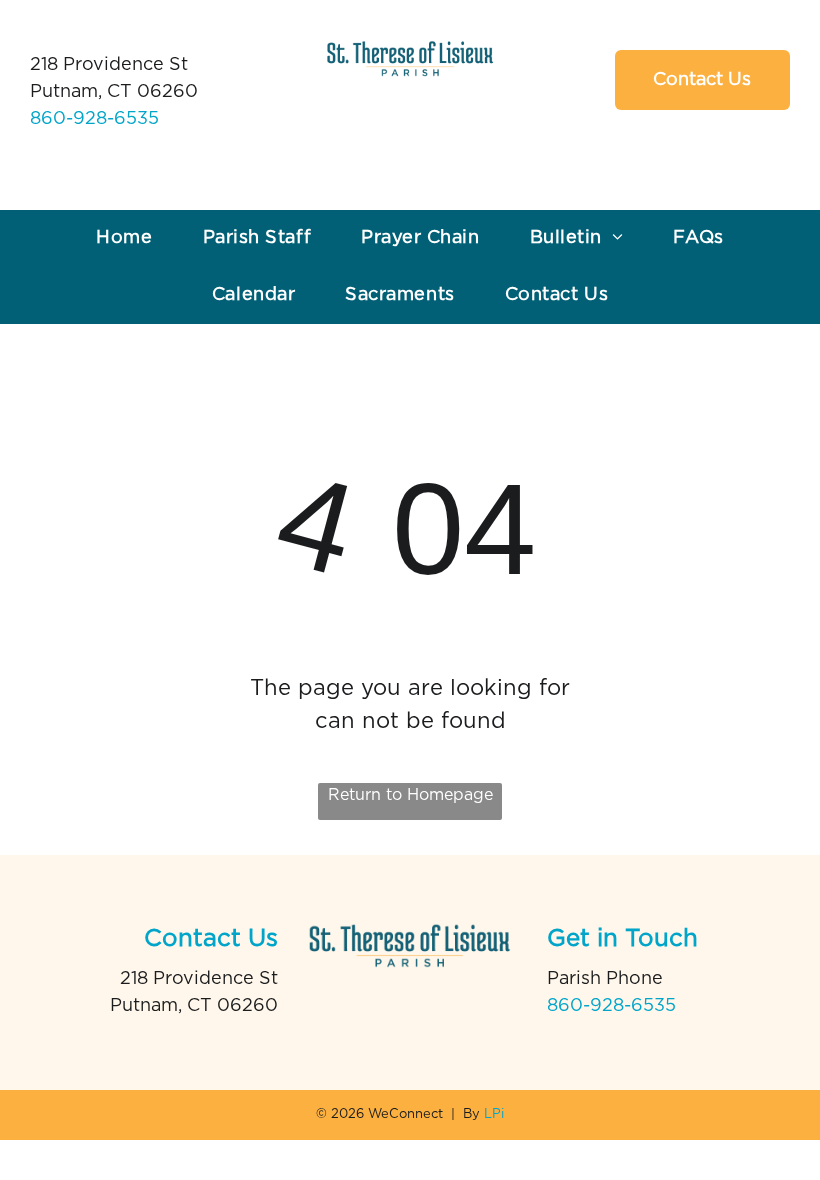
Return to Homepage (410, 795)
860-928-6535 (94, 119)
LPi (494, 1114)
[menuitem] (124, 238)
